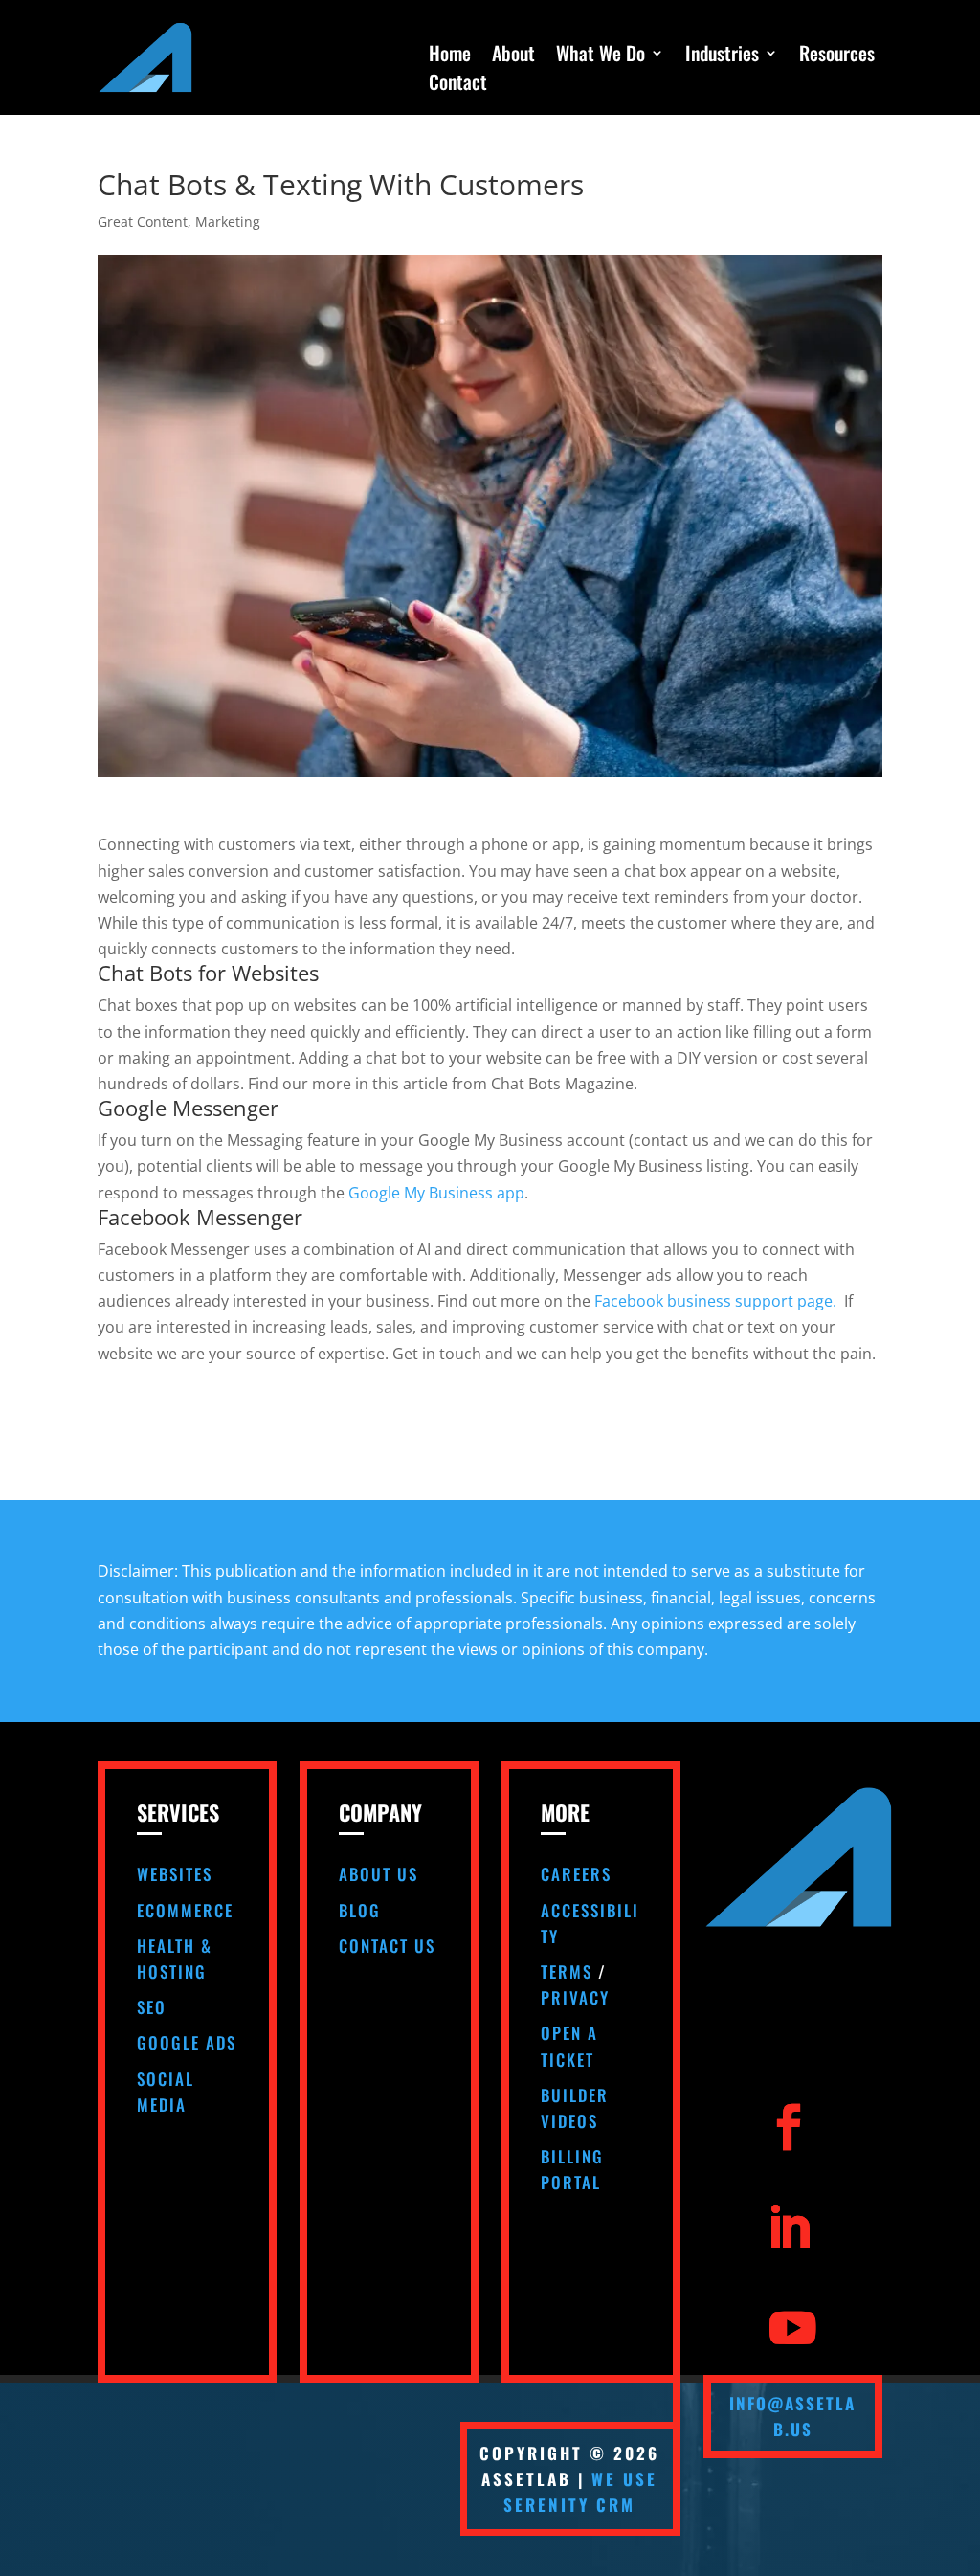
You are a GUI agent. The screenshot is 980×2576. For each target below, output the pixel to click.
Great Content (143, 222)
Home (450, 56)
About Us (379, 1874)
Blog (360, 1910)
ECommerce (185, 1910)
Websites (175, 1874)
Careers (576, 1874)
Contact (458, 85)
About (513, 56)
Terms (567, 1971)
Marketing (228, 222)
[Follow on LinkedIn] (789, 2228)
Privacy (575, 1997)
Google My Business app (436, 1193)
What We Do (601, 56)
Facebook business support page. (717, 1301)
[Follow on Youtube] (793, 2329)
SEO (152, 2007)
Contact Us (387, 1946)
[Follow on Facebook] (789, 2128)
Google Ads (187, 2042)
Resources (837, 56)
